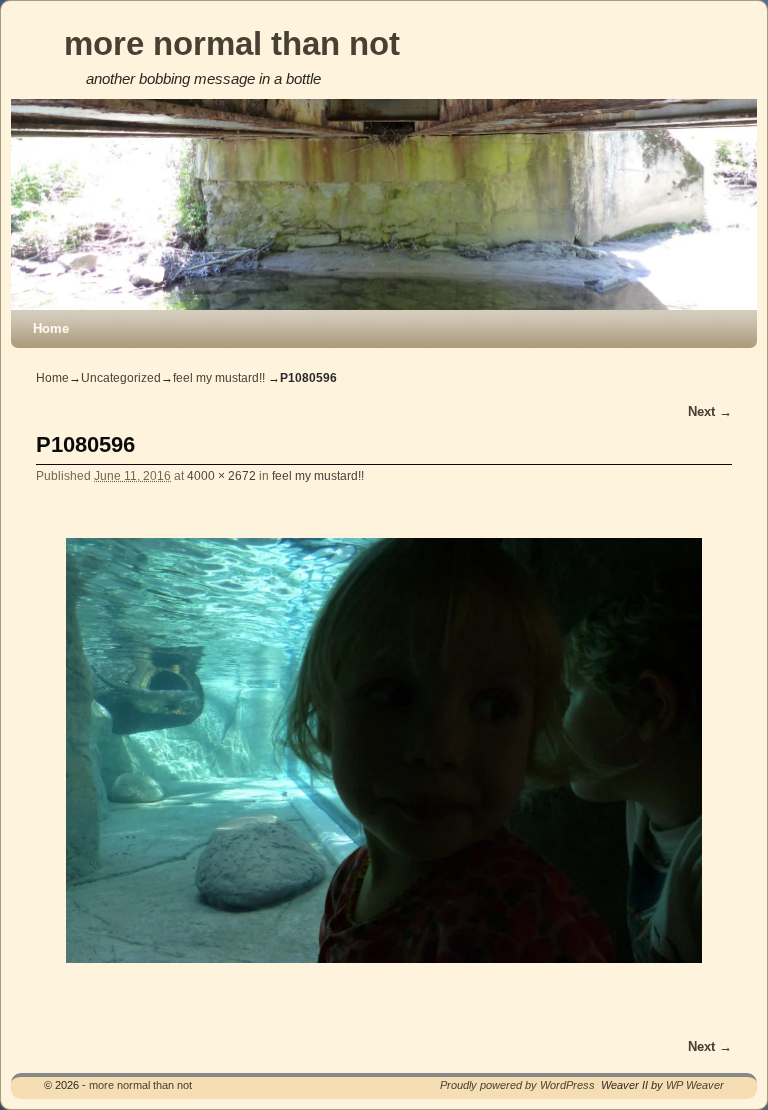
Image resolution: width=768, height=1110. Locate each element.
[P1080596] (384, 750)
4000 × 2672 (221, 475)
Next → (710, 411)
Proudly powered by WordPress (517, 1085)
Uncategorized (121, 378)
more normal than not (232, 43)
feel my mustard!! (219, 378)
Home (51, 328)
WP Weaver (695, 1085)
